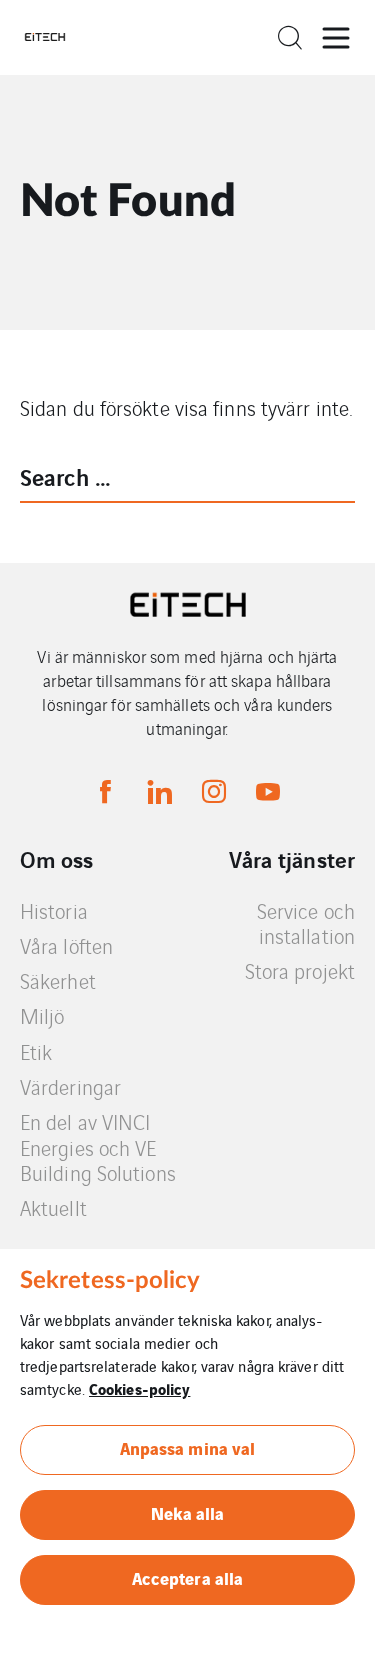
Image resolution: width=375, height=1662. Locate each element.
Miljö (42, 1015)
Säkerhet (58, 980)
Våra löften (66, 945)
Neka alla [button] (188, 1512)
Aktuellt (53, 1207)
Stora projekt (300, 970)
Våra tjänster (292, 859)
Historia (54, 910)
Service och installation (306, 923)
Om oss (57, 859)
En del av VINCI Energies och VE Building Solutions (98, 1147)
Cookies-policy (139, 1388)
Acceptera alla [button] (187, 1577)
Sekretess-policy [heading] (110, 1281)
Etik (36, 1051)
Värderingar (70, 1086)
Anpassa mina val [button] (188, 1447)
